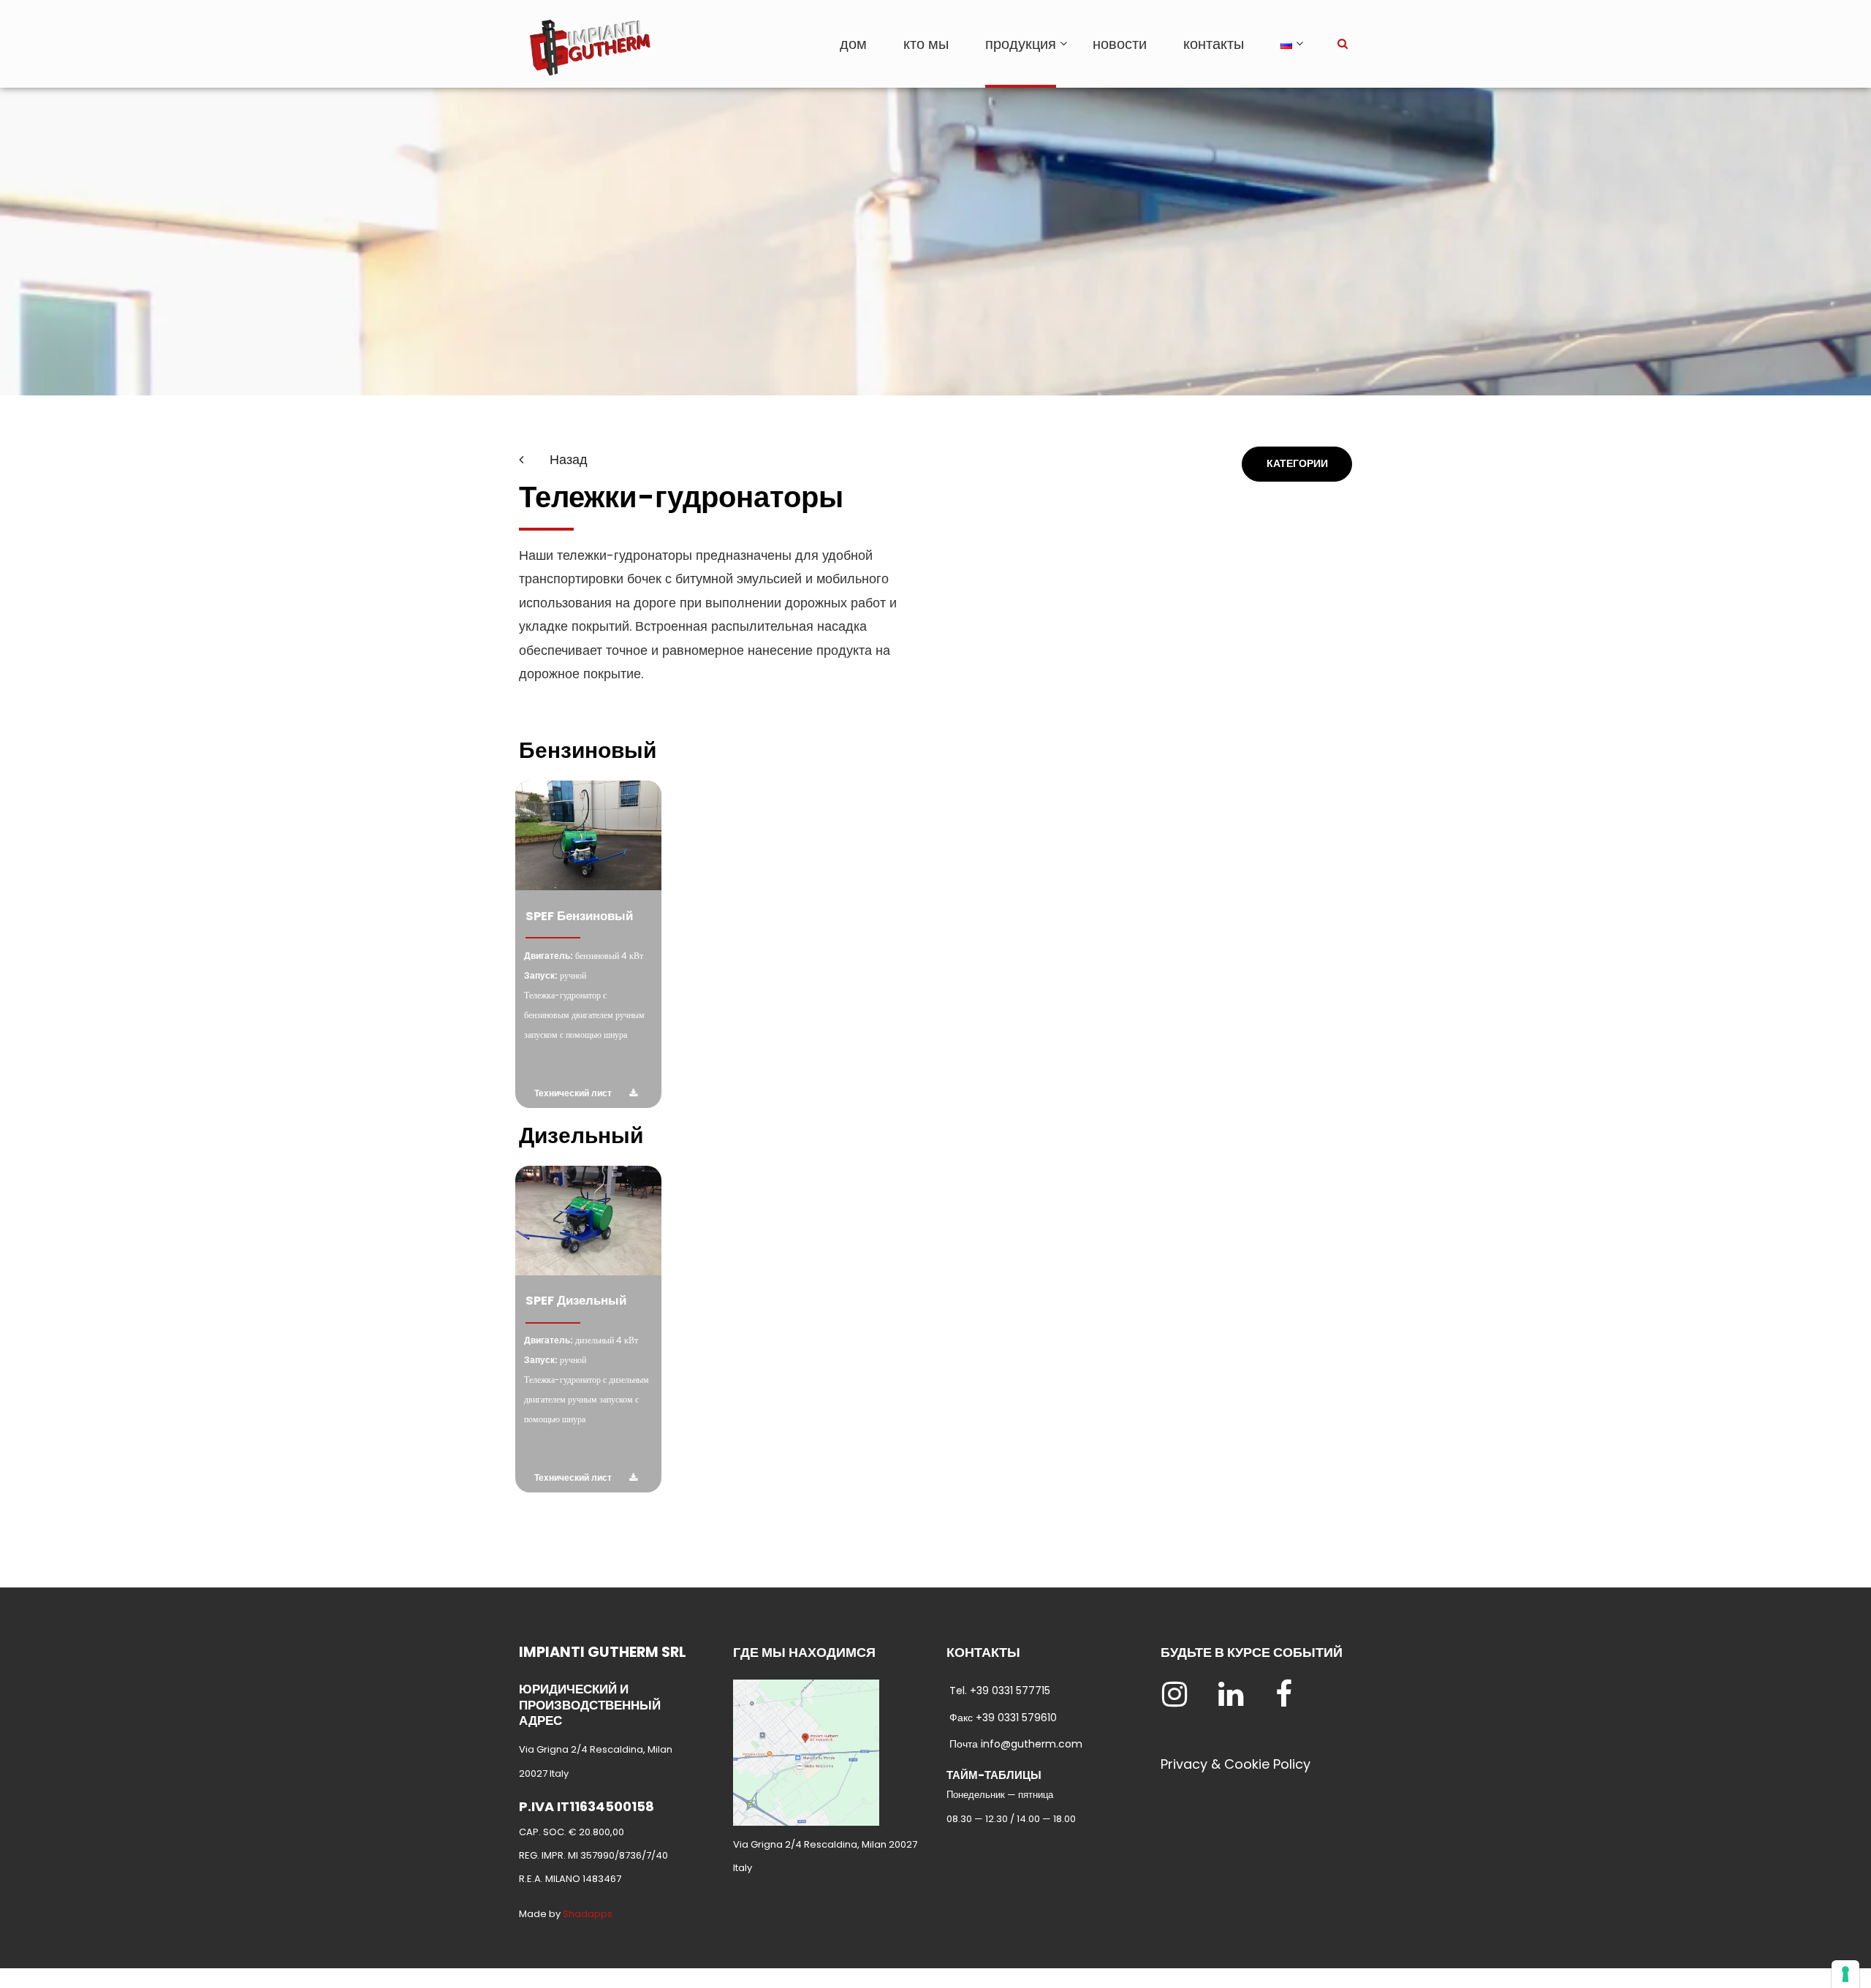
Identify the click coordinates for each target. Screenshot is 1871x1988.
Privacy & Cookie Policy (1236, 1764)
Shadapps (588, 1914)
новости (1120, 44)
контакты (1214, 44)
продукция (1021, 44)
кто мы (926, 44)
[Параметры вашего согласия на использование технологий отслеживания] (1845, 1974)
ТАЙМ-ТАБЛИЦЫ (994, 1775)
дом (853, 44)
